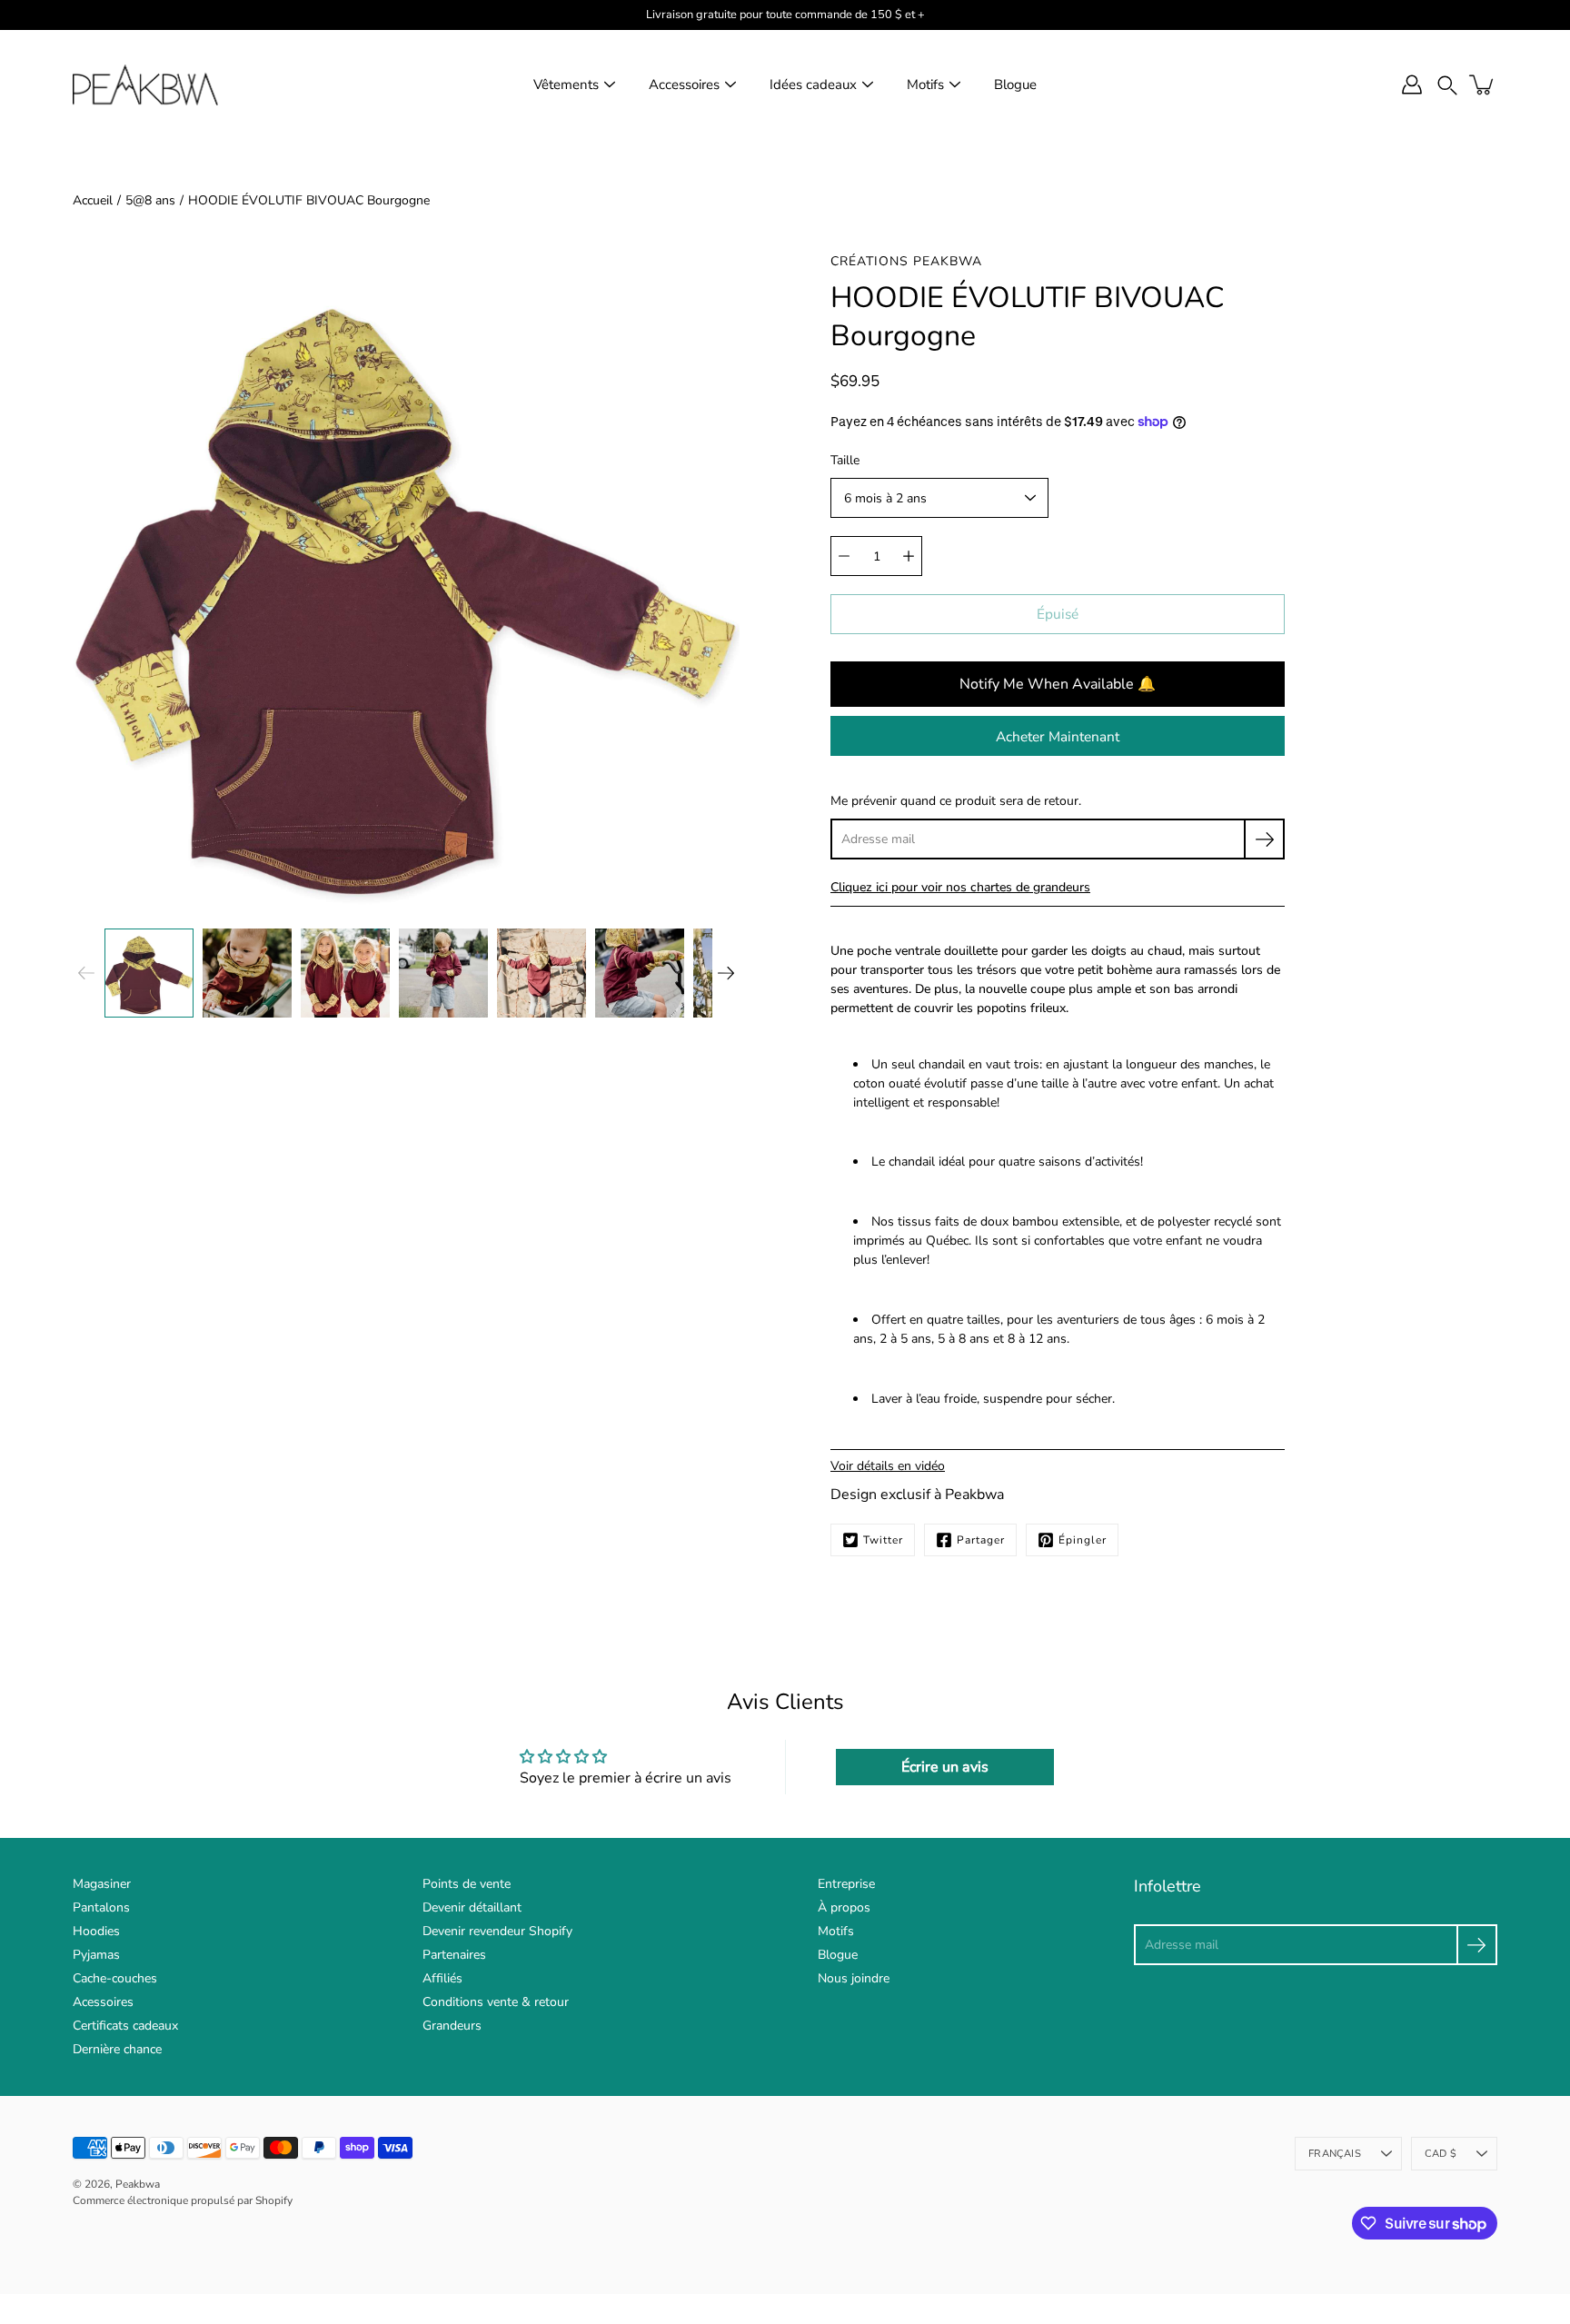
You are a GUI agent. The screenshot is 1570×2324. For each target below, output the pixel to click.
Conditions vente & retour (496, 2002)
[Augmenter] (909, 556)
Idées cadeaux (813, 84)
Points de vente (467, 1884)
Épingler (1083, 1540)
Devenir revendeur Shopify (497, 1931)
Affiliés (442, 1978)
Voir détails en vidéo (888, 1466)
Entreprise (846, 1884)
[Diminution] (844, 556)
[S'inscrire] (1264, 839)
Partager (981, 1540)
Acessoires (103, 2002)
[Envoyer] (1477, 1945)
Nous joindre (854, 1978)
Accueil (93, 200)
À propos (844, 1907)
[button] (1447, 85)
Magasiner (102, 1884)
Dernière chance (117, 2049)
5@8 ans (150, 200)
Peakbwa (138, 2184)
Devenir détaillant (472, 1907)
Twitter (883, 1540)
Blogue (1015, 84)
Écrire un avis (945, 1767)
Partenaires (454, 1955)
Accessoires (684, 84)
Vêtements (566, 84)
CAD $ (1441, 2154)
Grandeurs (452, 2026)
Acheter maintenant (1058, 736)
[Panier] (1483, 84)
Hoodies (96, 1931)
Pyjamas (96, 1955)
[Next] (726, 973)
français (1335, 2154)
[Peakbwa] (145, 84)
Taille (845, 460)
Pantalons (101, 1907)
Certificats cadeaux (125, 2026)
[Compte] (1412, 84)
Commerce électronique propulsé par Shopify (183, 2200)
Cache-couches (115, 1978)
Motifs (925, 84)
